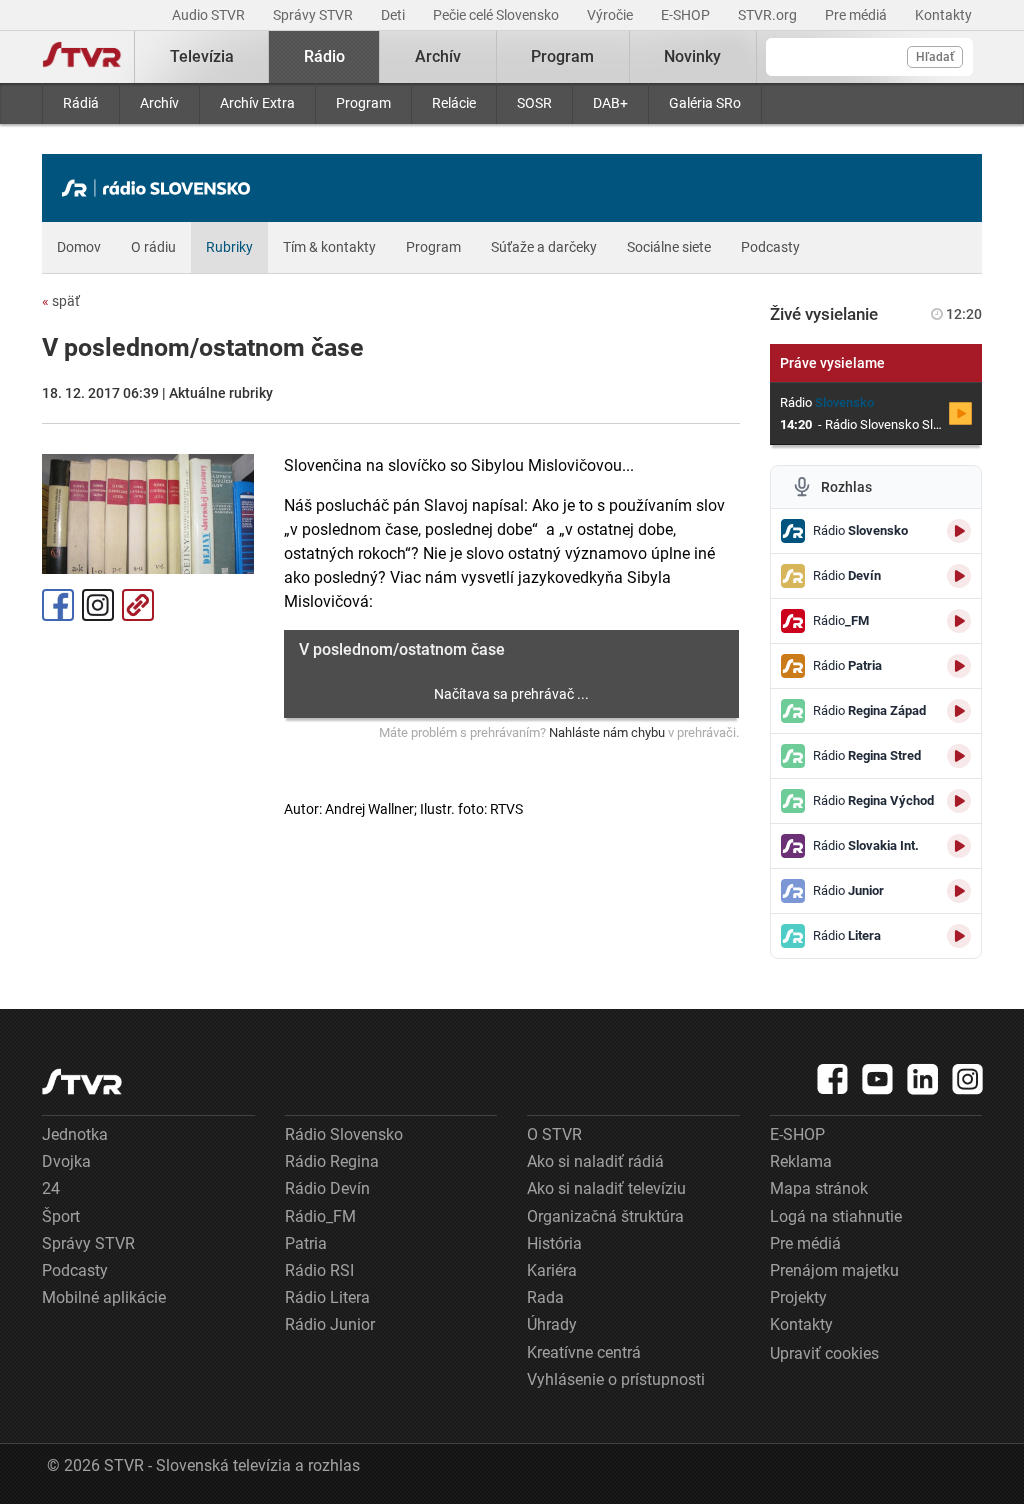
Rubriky (229, 247)
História (554, 1243)
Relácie (454, 103)
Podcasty (770, 247)
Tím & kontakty (329, 247)
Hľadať (935, 57)
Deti (394, 15)
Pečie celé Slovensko (497, 15)
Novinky (692, 56)
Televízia (202, 56)
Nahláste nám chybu (607, 732)
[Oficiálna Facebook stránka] (833, 1079)
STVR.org (769, 15)
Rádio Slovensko (344, 1134)
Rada (545, 1297)
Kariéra (552, 1270)
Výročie (611, 15)
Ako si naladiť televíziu (606, 1188)
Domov (79, 247)
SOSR (534, 103)
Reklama (801, 1161)
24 (51, 1188)
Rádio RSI (319, 1270)
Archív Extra (257, 103)
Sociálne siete (669, 247)
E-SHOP (687, 15)
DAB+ (610, 103)
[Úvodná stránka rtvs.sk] (82, 57)
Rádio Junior (330, 1324)
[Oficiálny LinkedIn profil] (923, 1079)
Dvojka (66, 1161)
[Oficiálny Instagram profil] (968, 1079)
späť (61, 301)
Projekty (798, 1297)
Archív (159, 103)
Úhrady (552, 1324)
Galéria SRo (705, 103)
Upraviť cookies (824, 1353)
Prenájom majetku (834, 1270)
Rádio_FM (320, 1216)
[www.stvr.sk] (82, 1081)
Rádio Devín (327, 1188)
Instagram (98, 605)
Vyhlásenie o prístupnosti (616, 1379)
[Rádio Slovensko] (161, 188)
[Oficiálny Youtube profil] (878, 1079)
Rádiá (81, 103)
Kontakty (943, 15)
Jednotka (75, 1134)
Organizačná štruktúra (605, 1216)
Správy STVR (314, 15)
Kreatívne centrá (584, 1352)
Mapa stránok (819, 1188)
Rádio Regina (332, 1161)
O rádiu (153, 247)
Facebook (58, 605)
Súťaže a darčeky (544, 247)
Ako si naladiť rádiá (595, 1161)
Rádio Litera (327, 1297)
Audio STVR (210, 15)
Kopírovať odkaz (138, 605)
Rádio (324, 56)
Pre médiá (857, 15)
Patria (306, 1243)
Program (363, 103)
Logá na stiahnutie (836, 1216)
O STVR (554, 1134)
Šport (61, 1216)
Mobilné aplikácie (104, 1297)
